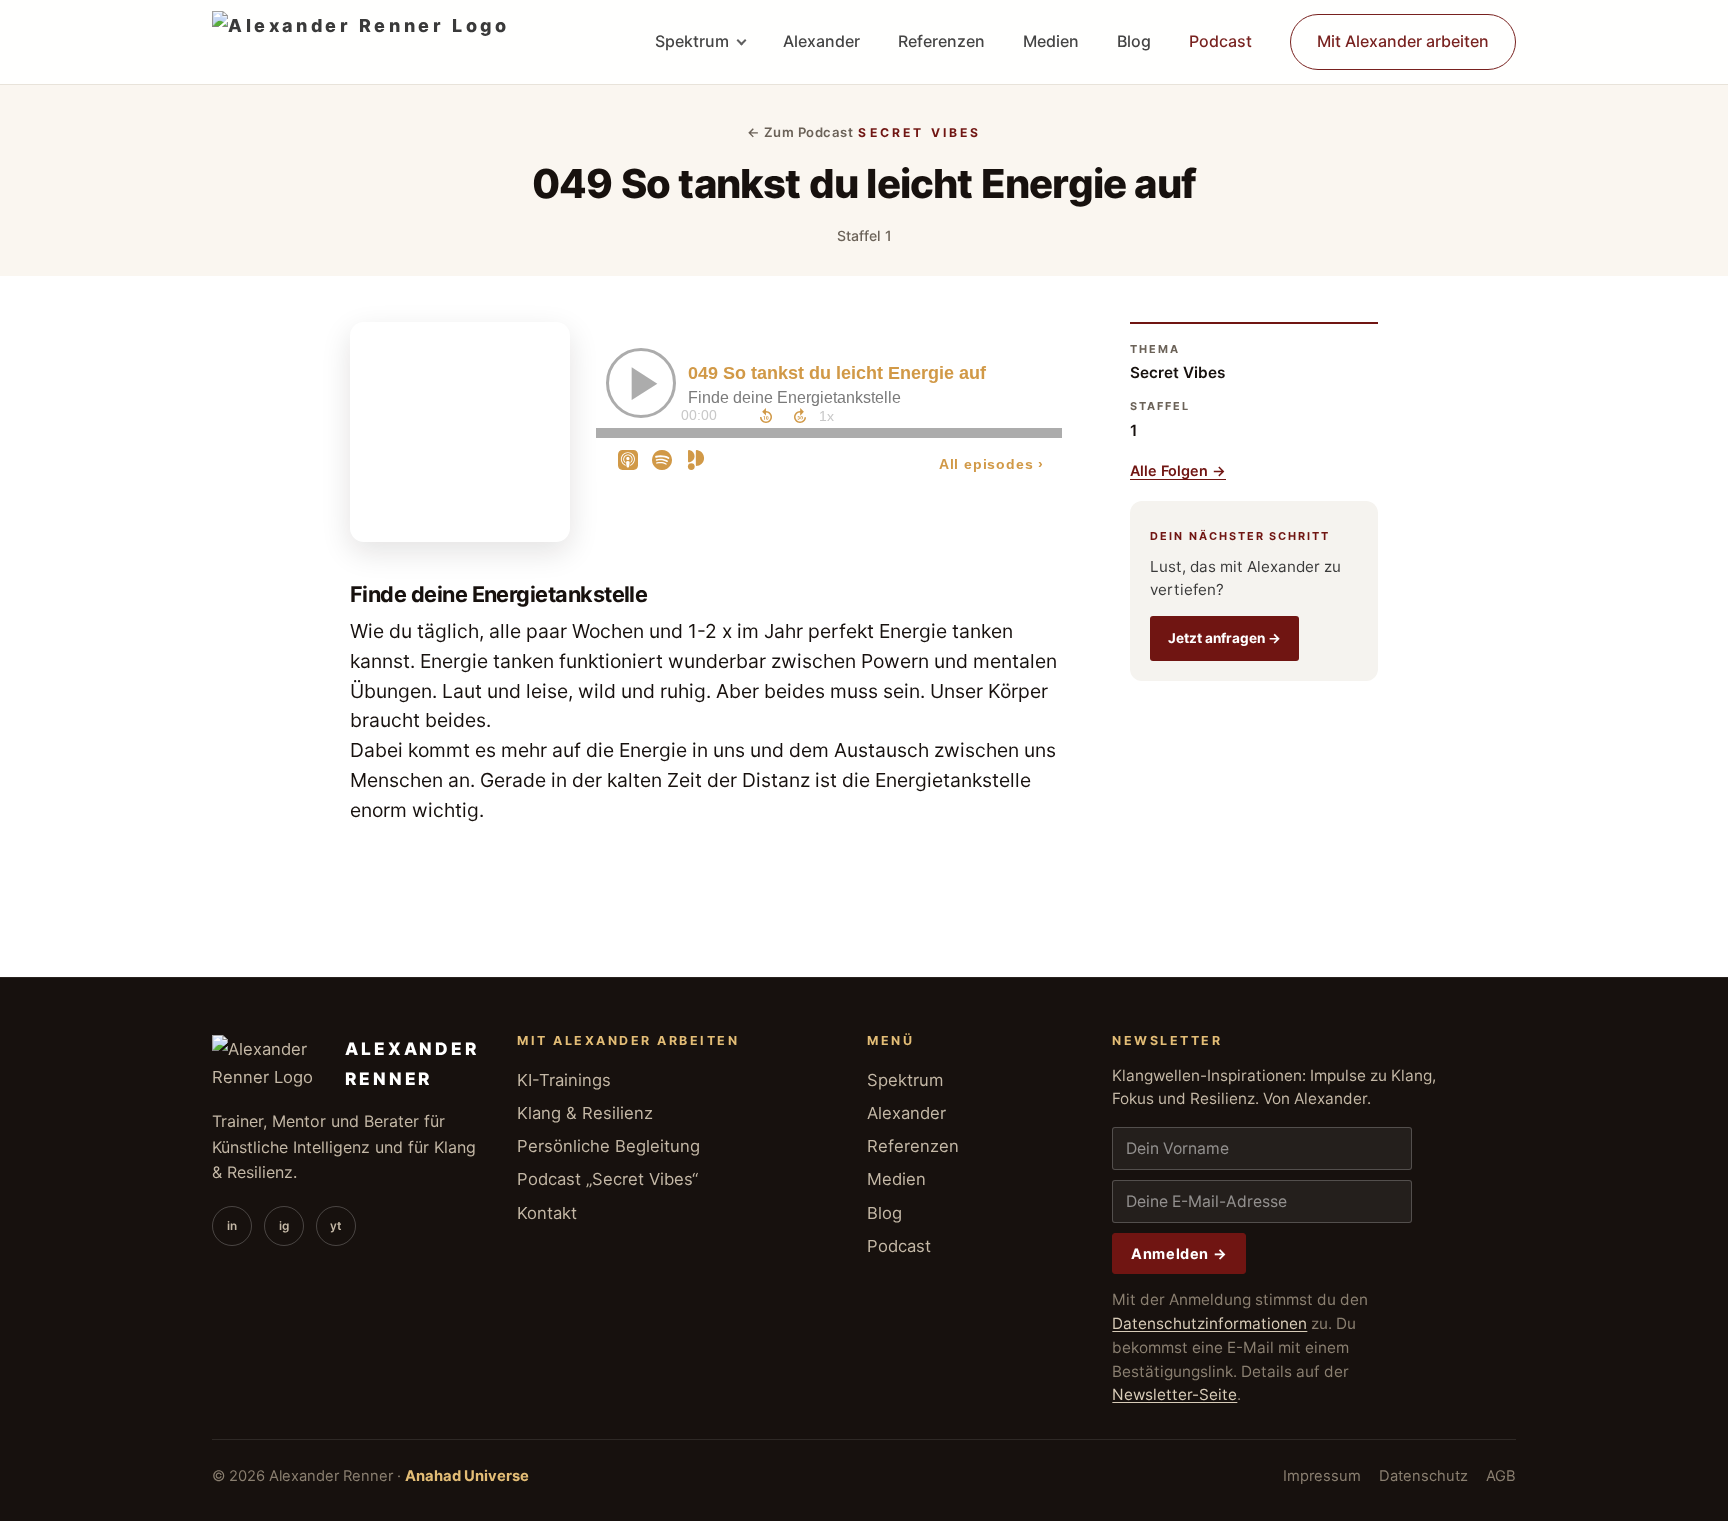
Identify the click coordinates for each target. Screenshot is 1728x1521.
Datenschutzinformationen (1209, 1323)
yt (336, 1226)
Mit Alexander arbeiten (1403, 41)
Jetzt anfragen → (1224, 638)
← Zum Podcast (800, 132)
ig (284, 1226)
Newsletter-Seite (1174, 1394)
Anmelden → (1179, 1253)
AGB (1501, 1476)
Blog (1134, 41)
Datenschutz (1423, 1476)
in (232, 1226)
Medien (1051, 41)
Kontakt (547, 1213)
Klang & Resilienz (585, 1113)
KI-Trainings (564, 1080)
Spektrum (692, 41)
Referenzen (941, 41)
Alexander (821, 41)
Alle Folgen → (1178, 470)
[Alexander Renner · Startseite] (360, 42)
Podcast (1220, 41)
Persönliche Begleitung (608, 1146)
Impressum (1322, 1476)
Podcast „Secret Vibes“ (607, 1179)
